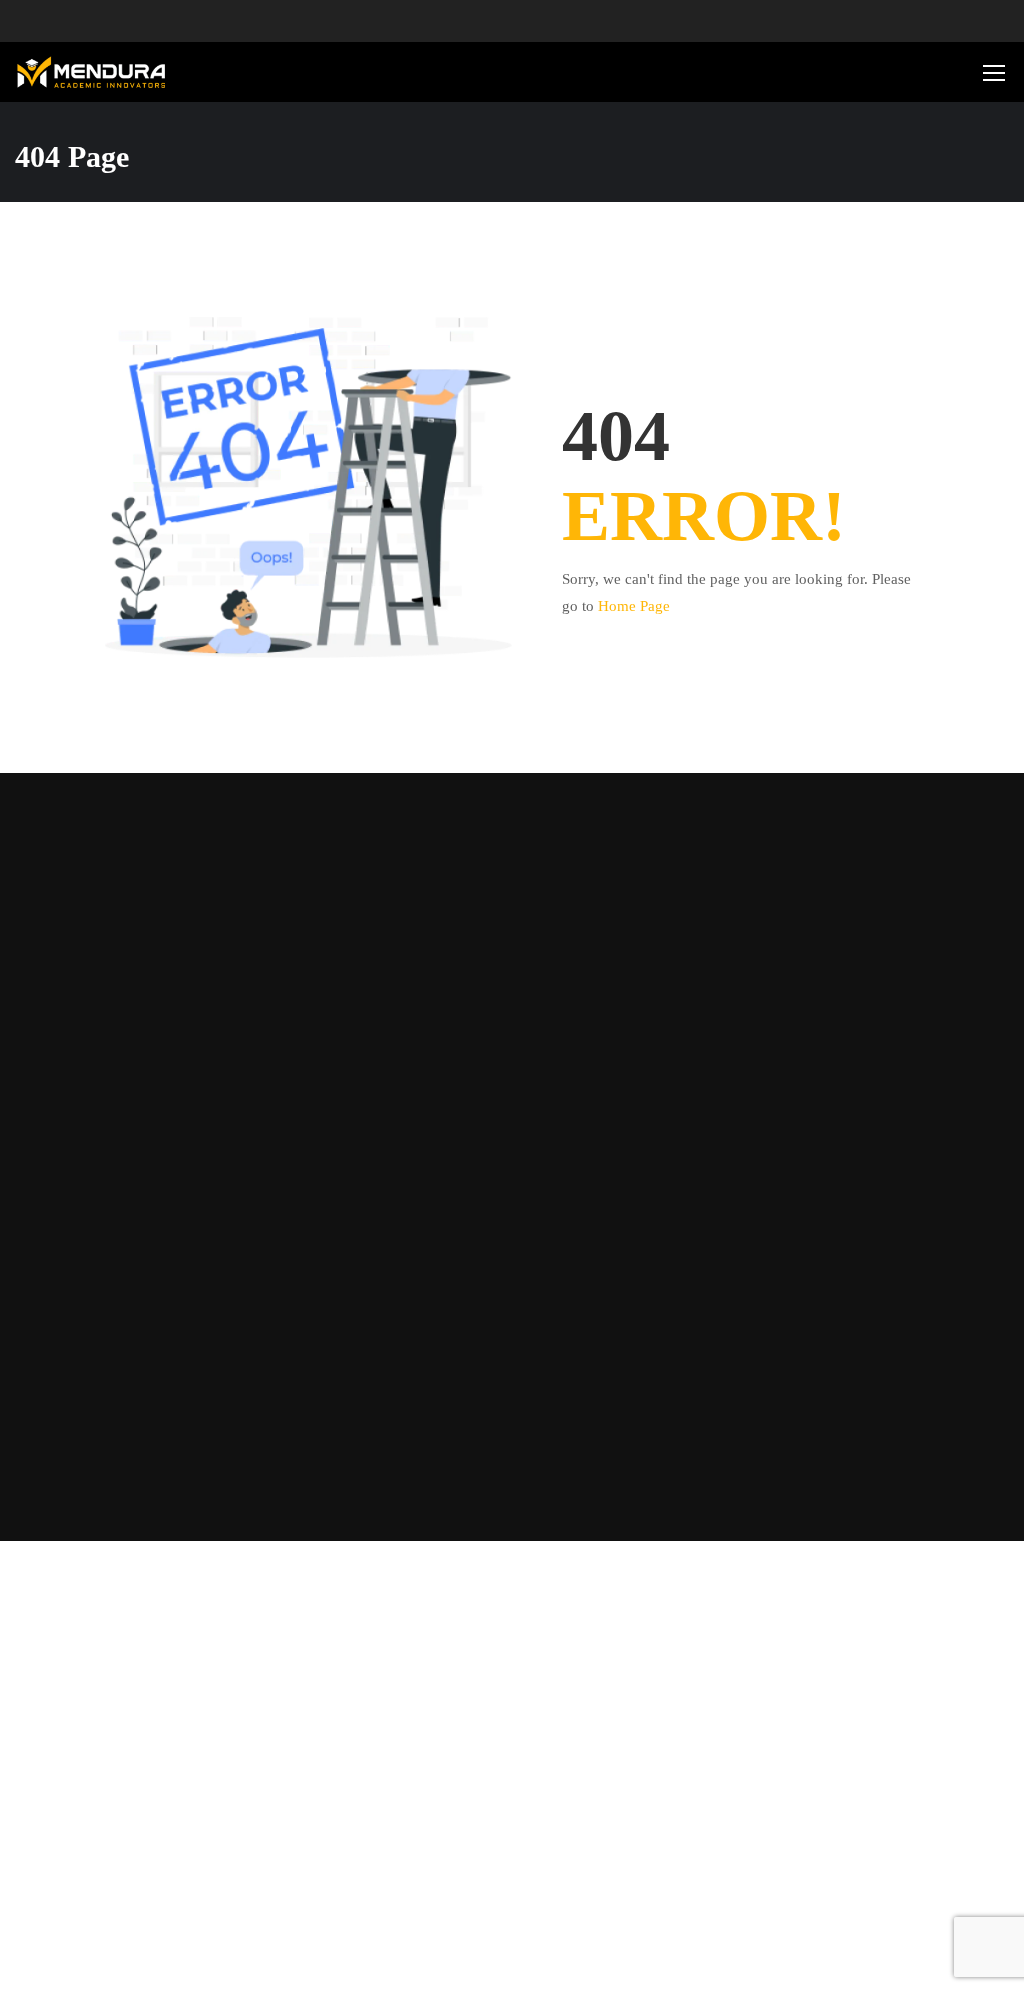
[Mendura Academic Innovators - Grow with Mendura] (91, 72)
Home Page (634, 606)
